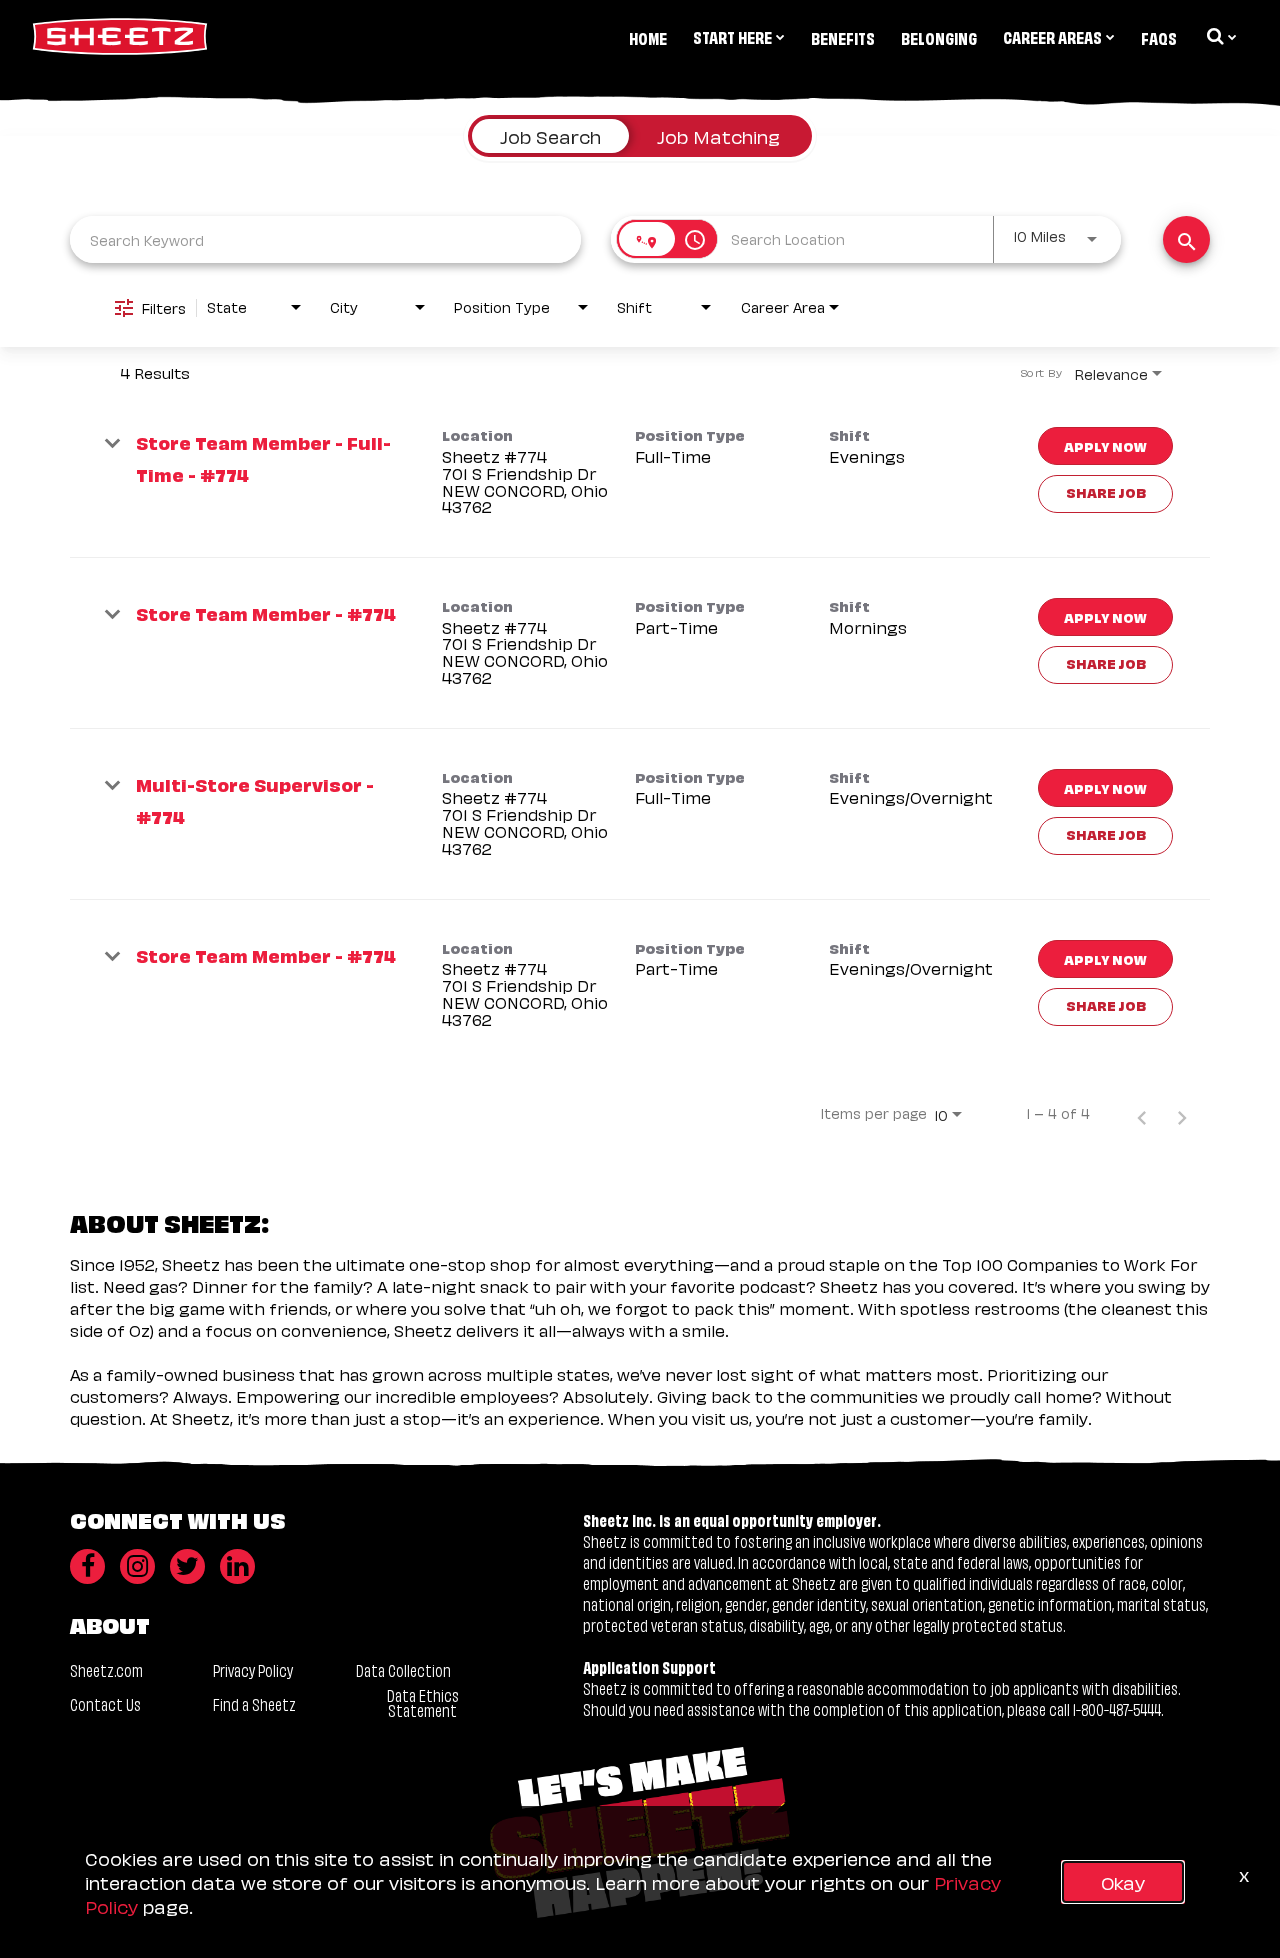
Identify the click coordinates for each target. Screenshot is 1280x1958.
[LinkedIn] (237, 1566)
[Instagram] (137, 1566)
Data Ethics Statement (423, 1702)
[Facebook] (87, 1566)
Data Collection (403, 1669)
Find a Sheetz (254, 1703)
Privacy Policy (253, 1669)
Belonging (939, 37)
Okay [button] (1123, 1881)
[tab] (550, 136)
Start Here (732, 36)
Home (648, 37)
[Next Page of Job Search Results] (1182, 1113)
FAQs (1159, 37)
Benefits (843, 37)
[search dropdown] (1220, 36)
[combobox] (325, 239)
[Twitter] (187, 1566)
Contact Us (105, 1703)
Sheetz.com (106, 1669)
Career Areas (1052, 36)
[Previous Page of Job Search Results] (1142, 1113)
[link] (640, 472)
